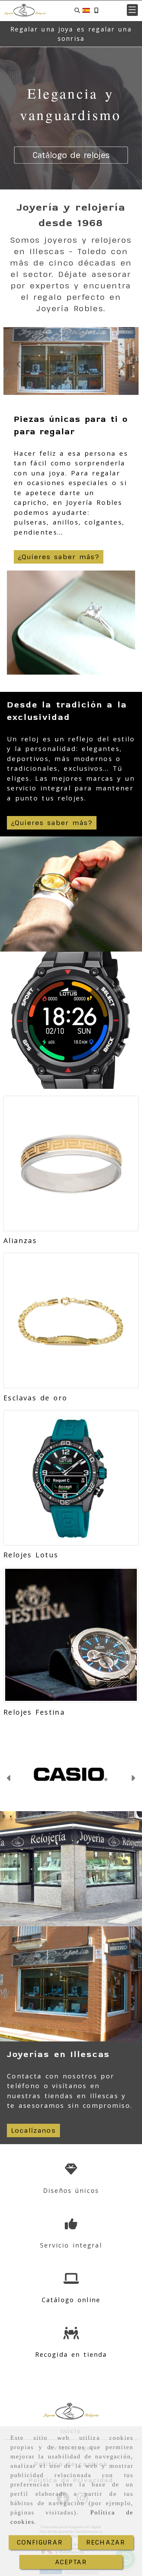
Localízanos (33, 2130)
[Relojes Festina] (71, 1635)
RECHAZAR (106, 2542)
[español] (86, 10)
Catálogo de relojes (71, 155)
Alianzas (20, 1240)
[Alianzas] (71, 1164)
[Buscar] (77, 10)
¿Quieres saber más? (59, 557)
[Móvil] (96, 10)
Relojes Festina (34, 1712)
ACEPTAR (71, 2562)
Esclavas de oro (35, 1398)
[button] (132, 10)
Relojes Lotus (31, 1555)
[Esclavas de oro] (71, 1321)
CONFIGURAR (40, 2542)
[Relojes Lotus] (71, 1478)
